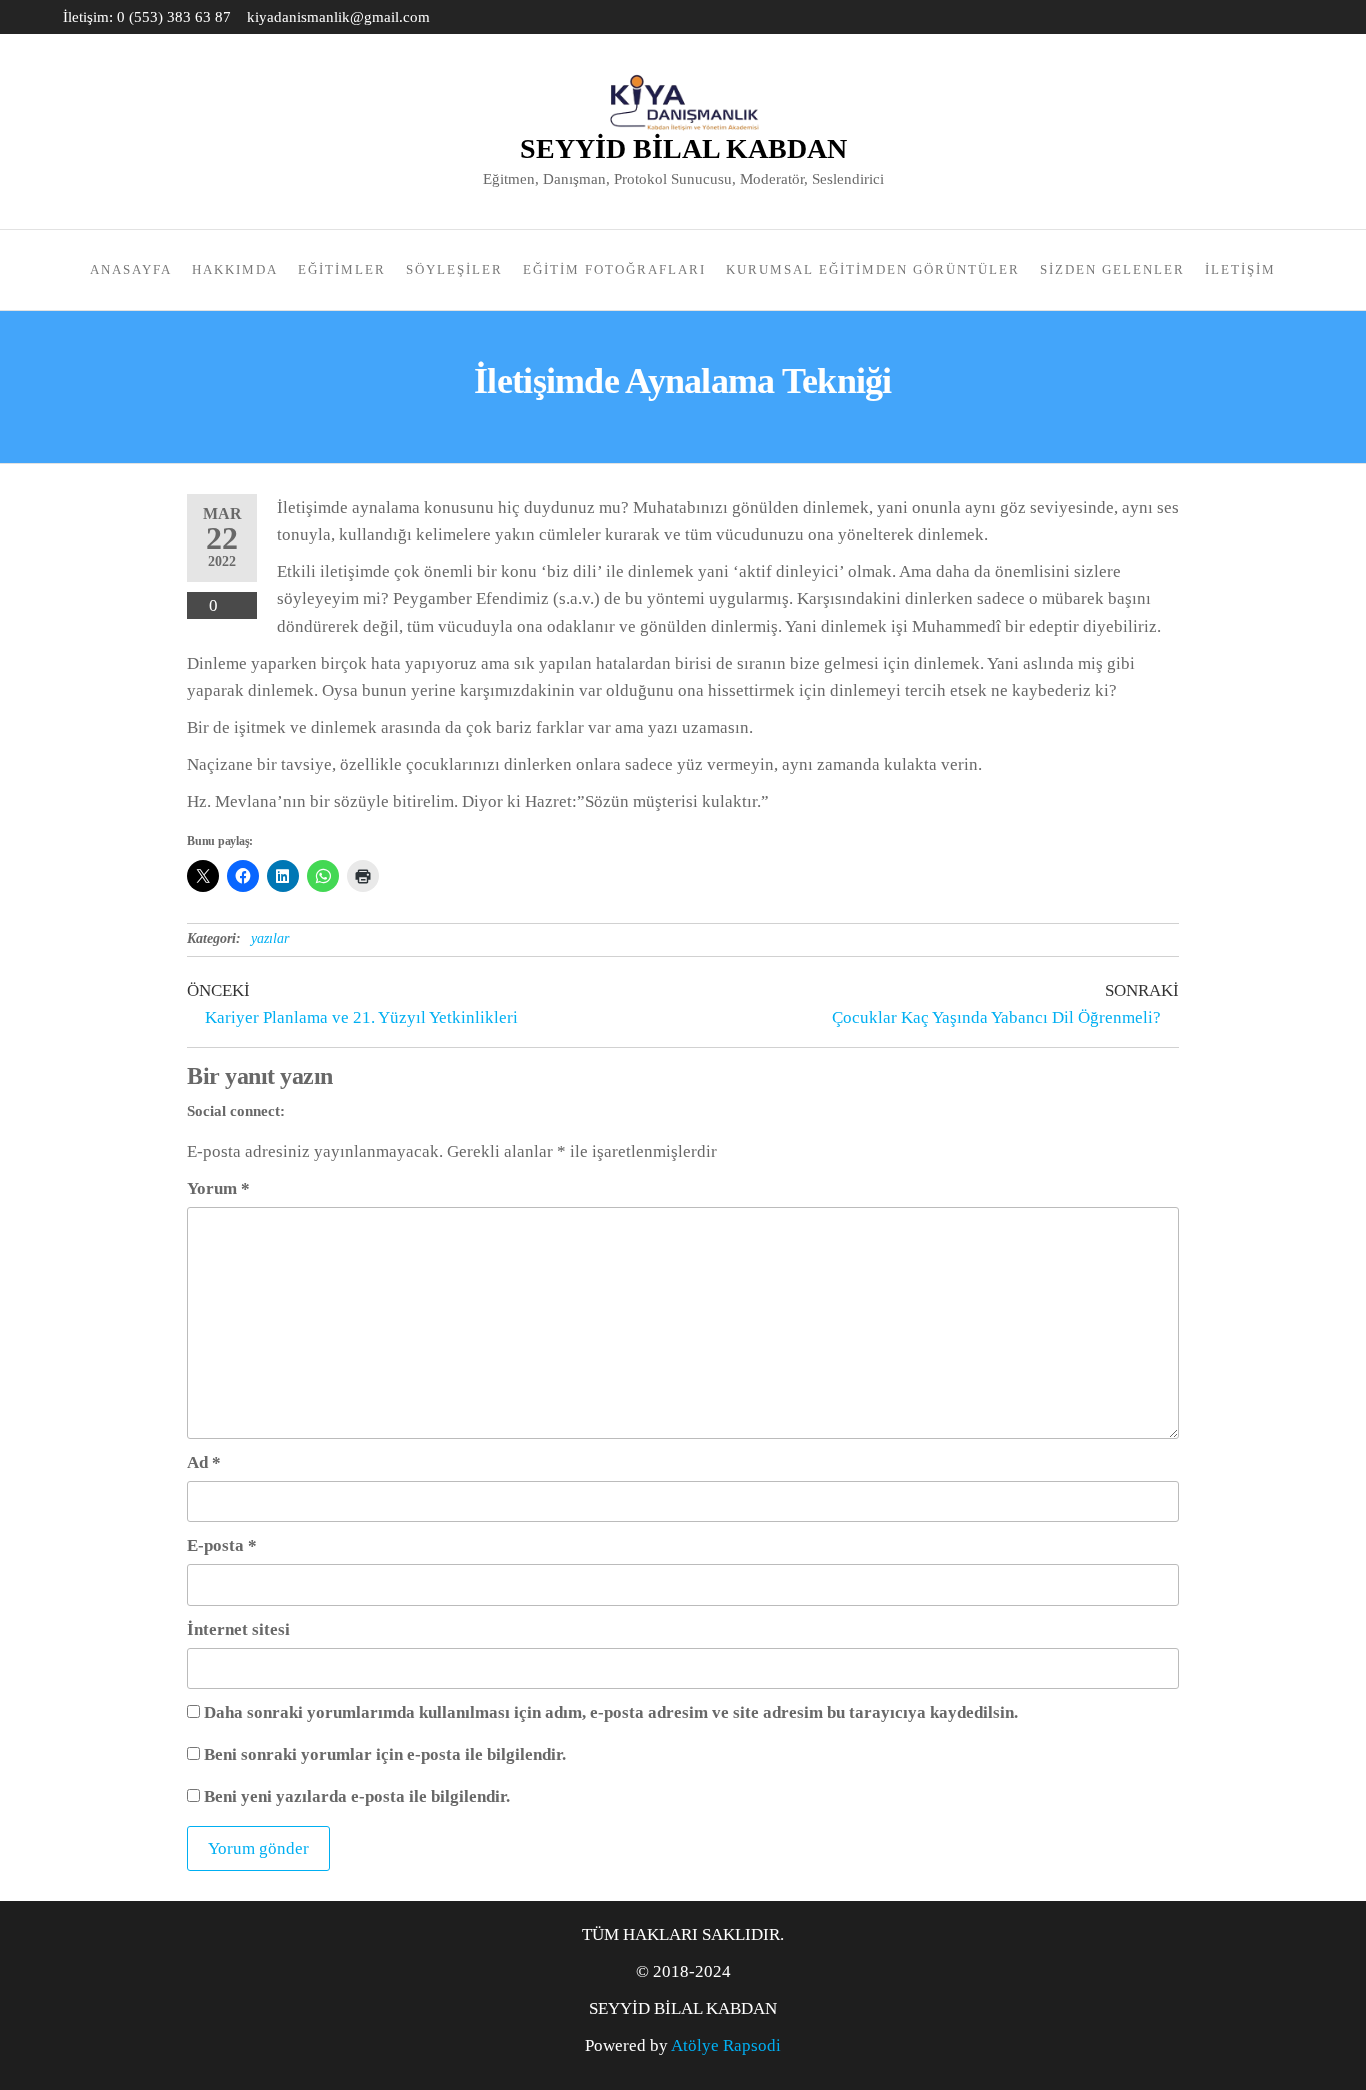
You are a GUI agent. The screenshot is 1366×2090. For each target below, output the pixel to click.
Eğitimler (342, 269)
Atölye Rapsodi (726, 2045)
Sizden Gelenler (1112, 269)
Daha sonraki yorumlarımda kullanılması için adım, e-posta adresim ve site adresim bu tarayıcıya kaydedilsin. (611, 1712)
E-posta (222, 1545)
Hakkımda (235, 269)
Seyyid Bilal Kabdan (683, 148)
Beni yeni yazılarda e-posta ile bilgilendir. (357, 1796)
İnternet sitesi (238, 1629)
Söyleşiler (454, 269)
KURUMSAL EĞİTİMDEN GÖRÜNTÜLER (873, 269)
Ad (204, 1462)
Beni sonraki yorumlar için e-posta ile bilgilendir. (385, 1754)
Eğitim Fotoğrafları (614, 269)
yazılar (270, 938)
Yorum (218, 1188)
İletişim (1240, 269)
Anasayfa (131, 269)
